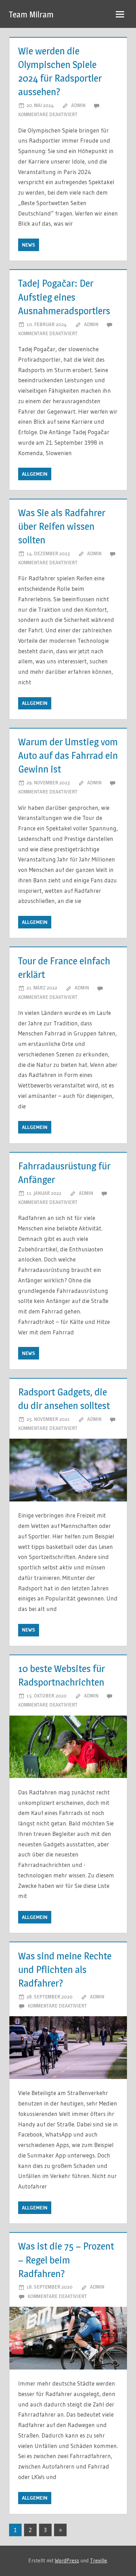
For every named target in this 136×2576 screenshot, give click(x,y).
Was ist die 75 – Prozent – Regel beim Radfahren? (66, 2260)
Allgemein (35, 474)
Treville (99, 2560)
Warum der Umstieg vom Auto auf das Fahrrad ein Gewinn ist (68, 755)
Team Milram (31, 14)
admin (78, 105)
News (29, 245)
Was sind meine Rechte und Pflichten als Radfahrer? (65, 1969)
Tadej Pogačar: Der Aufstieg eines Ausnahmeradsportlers (64, 297)
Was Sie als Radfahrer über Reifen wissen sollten (62, 526)
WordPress (67, 2560)
